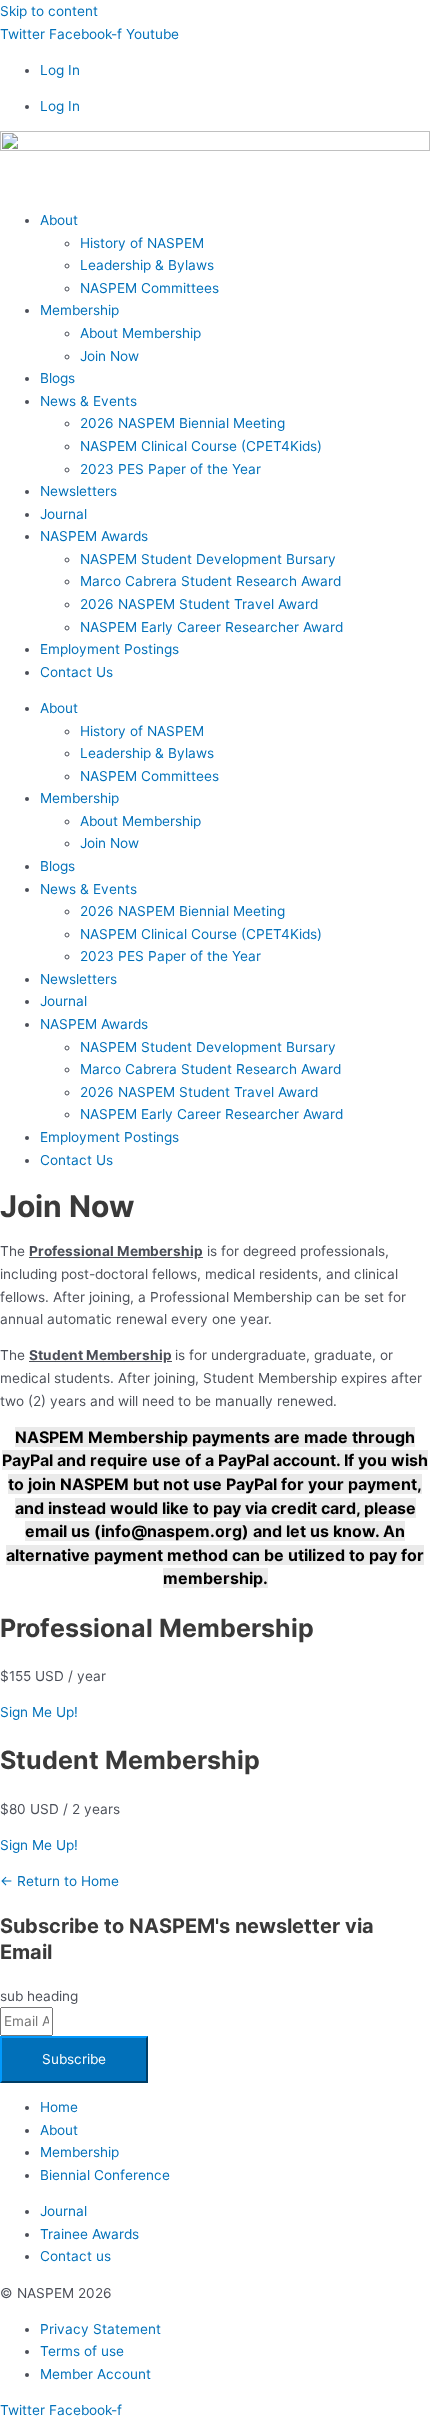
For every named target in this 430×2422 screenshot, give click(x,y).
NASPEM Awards (94, 536)
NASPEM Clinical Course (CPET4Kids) (201, 446)
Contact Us (76, 672)
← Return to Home (59, 1881)
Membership (79, 310)
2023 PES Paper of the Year (170, 469)
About (59, 220)
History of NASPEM (142, 243)
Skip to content (49, 11)
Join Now (109, 356)
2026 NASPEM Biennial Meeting (182, 423)
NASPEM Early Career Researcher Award (211, 627)
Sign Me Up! (39, 1712)
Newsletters (78, 491)
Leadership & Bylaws (147, 265)
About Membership (140, 333)
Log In (60, 70)
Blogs (57, 378)
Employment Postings (109, 649)
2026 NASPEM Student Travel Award (199, 604)
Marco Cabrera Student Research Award (210, 581)
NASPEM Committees (149, 288)
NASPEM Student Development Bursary (208, 559)
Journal (63, 514)
